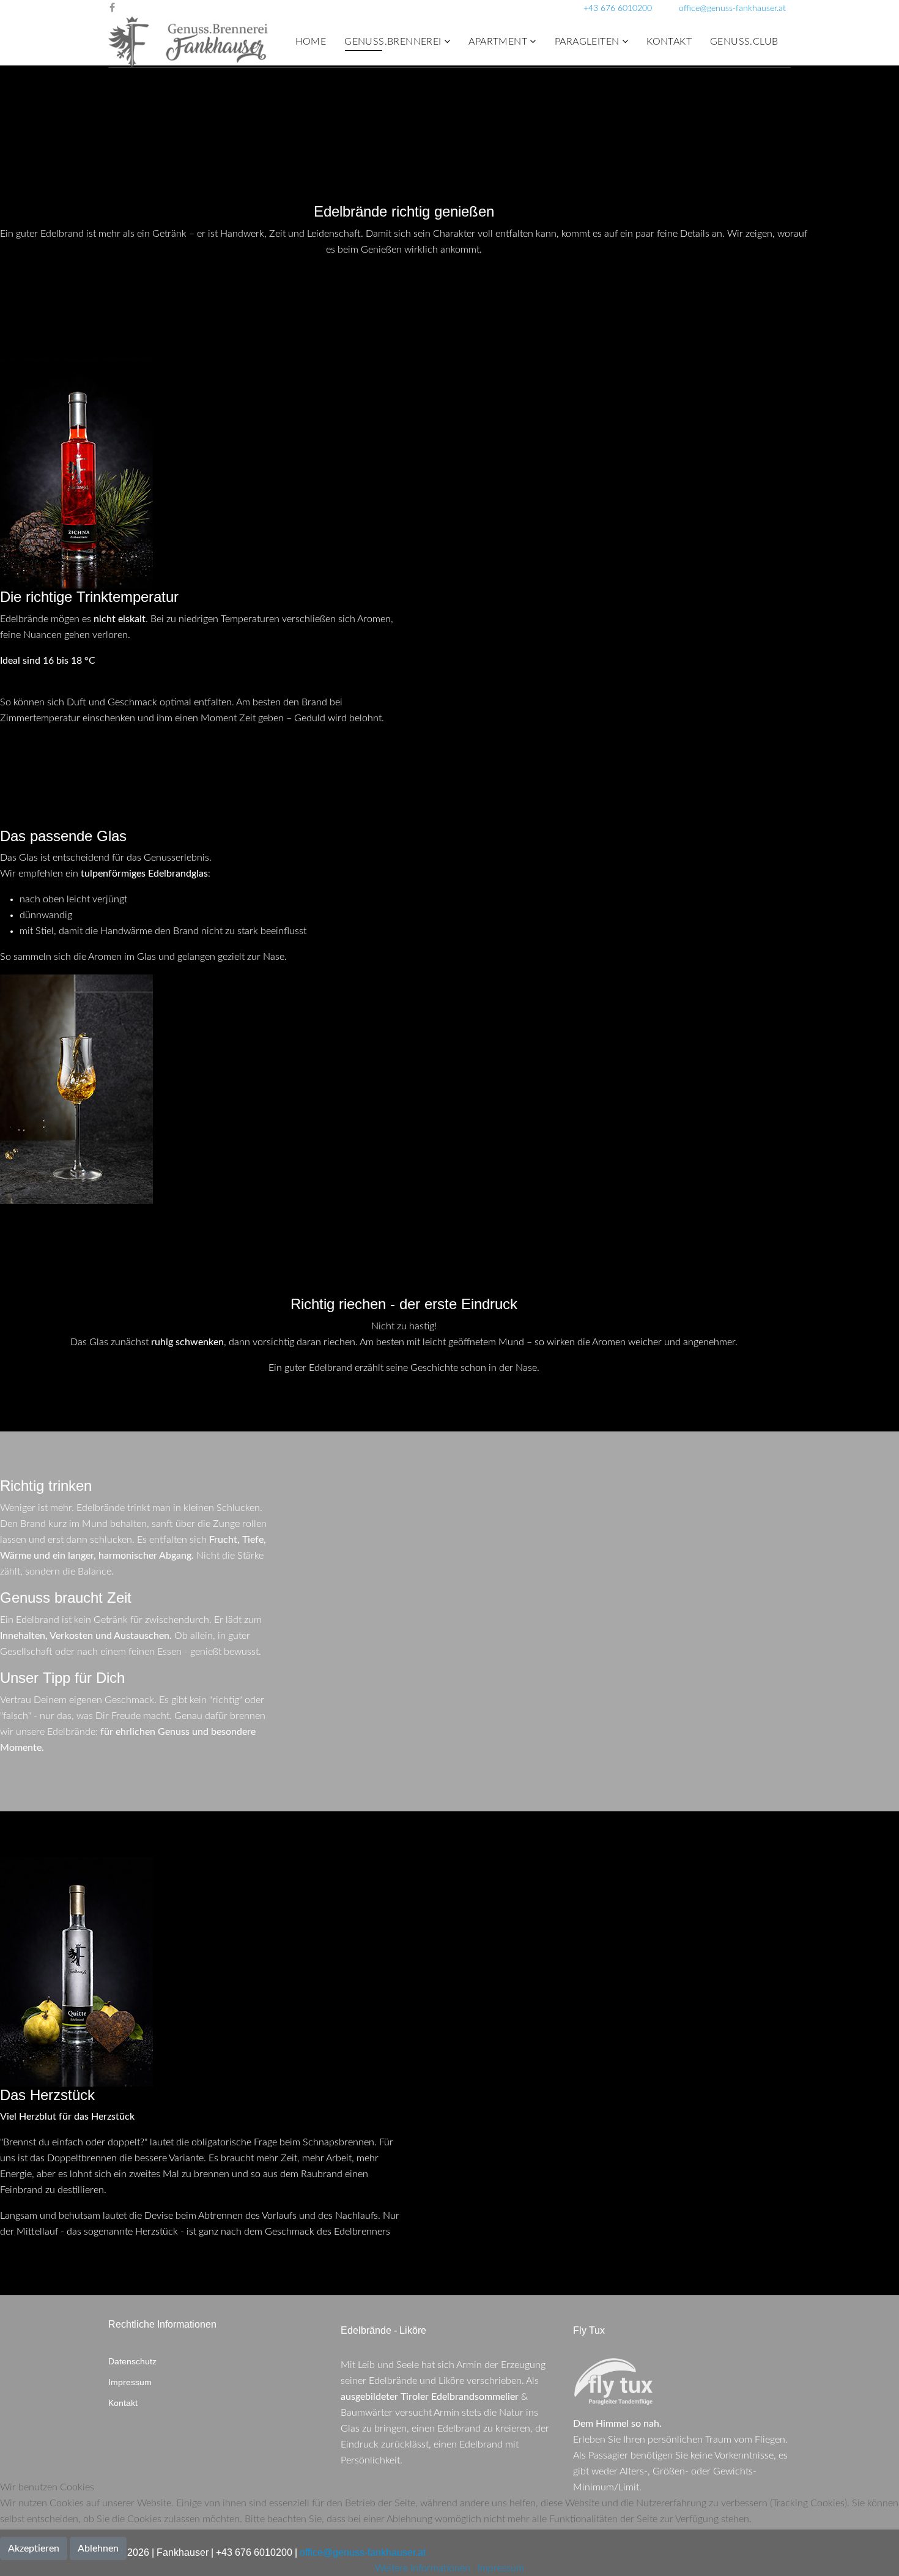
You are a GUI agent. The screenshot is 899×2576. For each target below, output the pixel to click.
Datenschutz (132, 2361)
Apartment (498, 42)
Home (311, 42)
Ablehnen (98, 2548)
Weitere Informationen (423, 2568)
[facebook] (112, 8)
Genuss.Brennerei (393, 42)
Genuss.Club (744, 42)
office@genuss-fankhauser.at (732, 8)
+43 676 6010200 (618, 8)
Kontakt (669, 42)
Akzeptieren (34, 2548)
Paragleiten (587, 42)
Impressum (130, 2382)
